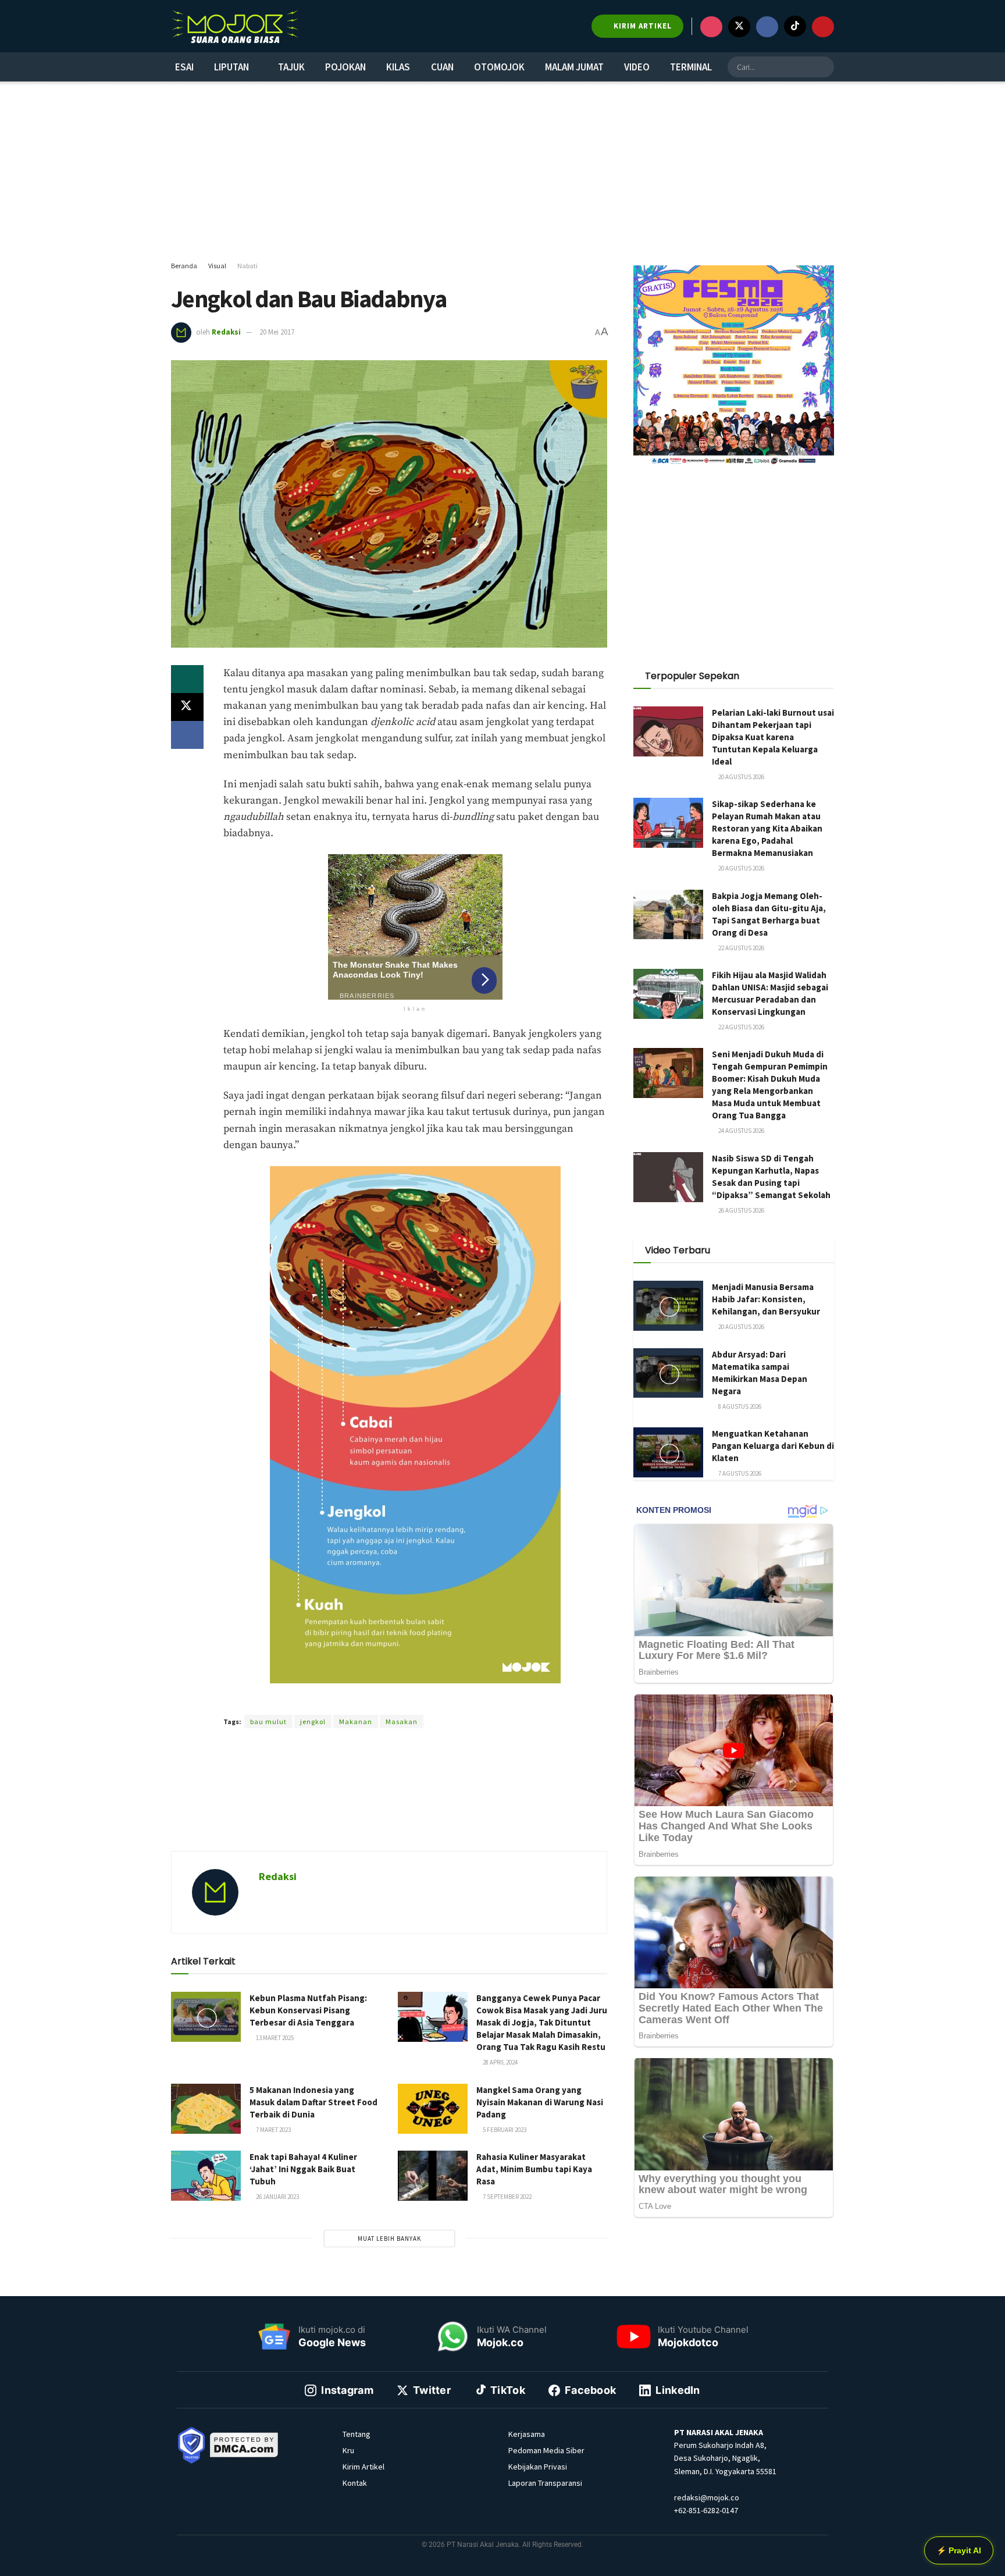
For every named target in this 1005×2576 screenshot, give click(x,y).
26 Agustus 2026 (741, 1210)
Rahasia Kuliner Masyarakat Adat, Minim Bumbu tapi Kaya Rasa (534, 2169)
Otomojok (499, 67)
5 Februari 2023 (504, 2130)
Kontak (355, 2483)
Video (637, 67)
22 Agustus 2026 (741, 948)
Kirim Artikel (363, 2467)
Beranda (184, 266)
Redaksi (226, 332)
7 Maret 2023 (273, 2130)
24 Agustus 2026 (741, 1131)
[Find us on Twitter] (739, 27)
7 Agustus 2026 (739, 1473)
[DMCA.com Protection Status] (244, 2444)
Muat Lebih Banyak (389, 2239)
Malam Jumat (574, 67)
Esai (184, 67)
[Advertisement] (502, 172)
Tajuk (291, 67)
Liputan (231, 67)
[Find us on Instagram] (711, 27)
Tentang (357, 2434)
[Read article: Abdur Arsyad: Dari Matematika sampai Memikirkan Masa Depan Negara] (668, 1373)
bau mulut (268, 1722)
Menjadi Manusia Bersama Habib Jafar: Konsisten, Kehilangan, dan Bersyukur (766, 1299)
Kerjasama (527, 2434)
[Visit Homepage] (235, 26)
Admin (357, 1701)
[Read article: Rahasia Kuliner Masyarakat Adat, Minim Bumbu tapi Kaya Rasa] (433, 2176)
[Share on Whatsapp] (187, 679)
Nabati (247, 266)
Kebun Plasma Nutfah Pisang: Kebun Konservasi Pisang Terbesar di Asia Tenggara (308, 2010)
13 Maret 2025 (274, 2038)
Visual (217, 266)
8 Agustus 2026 (739, 1406)
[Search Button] (824, 67)
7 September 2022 (507, 2197)
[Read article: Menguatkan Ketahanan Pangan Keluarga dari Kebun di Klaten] (668, 1452)
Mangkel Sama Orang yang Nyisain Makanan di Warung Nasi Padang (540, 2102)
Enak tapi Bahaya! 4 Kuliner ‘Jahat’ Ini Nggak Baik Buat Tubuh (303, 2169)
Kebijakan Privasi (538, 2467)
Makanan (356, 1722)
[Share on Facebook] (187, 735)
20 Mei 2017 (277, 332)
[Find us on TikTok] (795, 26)
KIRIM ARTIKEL (642, 26)
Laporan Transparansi (545, 2483)
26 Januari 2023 (277, 2197)
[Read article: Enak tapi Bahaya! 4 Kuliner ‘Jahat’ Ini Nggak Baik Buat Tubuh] (206, 2176)
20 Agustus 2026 (741, 777)
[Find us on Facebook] (767, 27)
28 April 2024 (500, 2062)
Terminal (691, 67)
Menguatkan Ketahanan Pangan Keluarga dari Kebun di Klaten (773, 1446)
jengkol (313, 1722)
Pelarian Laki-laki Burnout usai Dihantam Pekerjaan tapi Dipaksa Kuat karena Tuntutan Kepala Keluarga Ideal (773, 737)
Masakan (402, 1722)
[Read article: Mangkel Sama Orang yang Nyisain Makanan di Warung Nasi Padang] (433, 2109)
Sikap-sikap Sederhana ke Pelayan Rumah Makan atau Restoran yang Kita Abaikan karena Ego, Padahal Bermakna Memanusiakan (767, 828)
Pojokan (345, 67)
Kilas (398, 67)
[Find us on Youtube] (823, 27)
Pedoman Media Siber (546, 2450)
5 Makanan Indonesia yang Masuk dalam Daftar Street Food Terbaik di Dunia (313, 2102)
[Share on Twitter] (187, 707)
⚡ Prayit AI (959, 2550)
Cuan (442, 67)
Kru (348, 2450)
